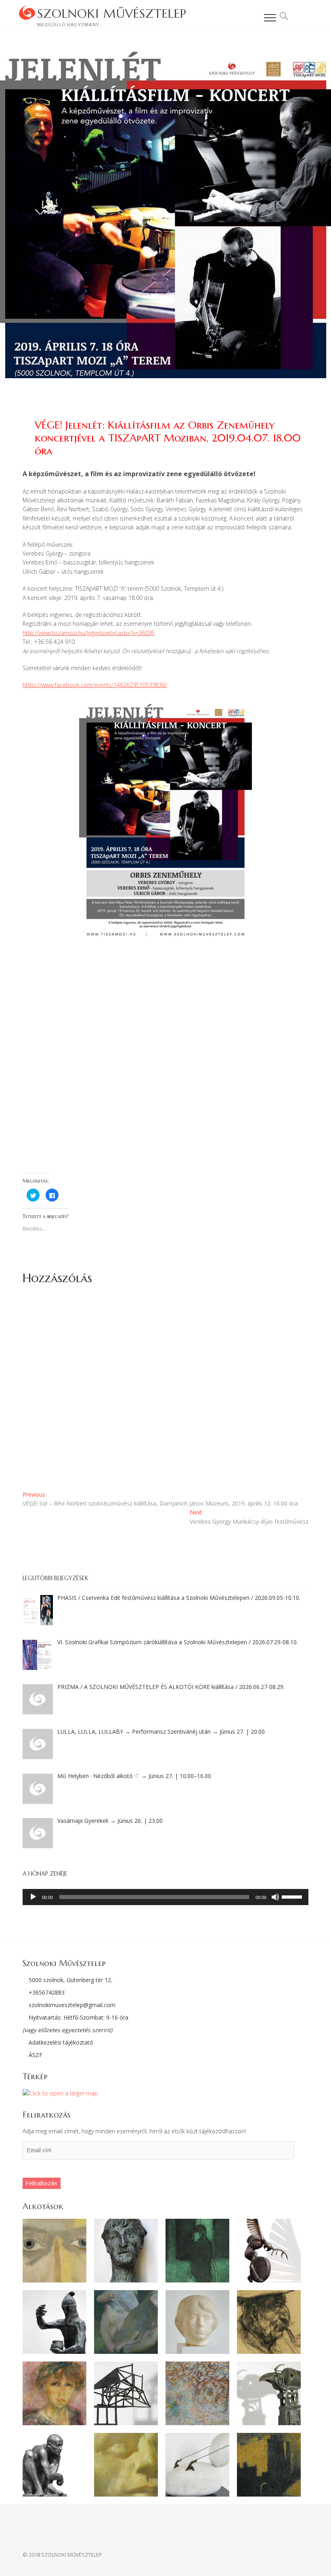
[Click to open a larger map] (60, 2093)
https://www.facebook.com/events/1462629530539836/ (95, 685)
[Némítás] (275, 1897)
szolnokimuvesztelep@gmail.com (72, 2005)
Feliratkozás (42, 2183)
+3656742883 (47, 1992)
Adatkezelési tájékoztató (60, 2042)
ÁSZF (35, 2055)
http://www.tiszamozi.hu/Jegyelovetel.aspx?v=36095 (89, 633)
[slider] (293, 1896)
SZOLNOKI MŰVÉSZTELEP (112, 14)
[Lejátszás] (33, 1897)
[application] (165, 1897)
